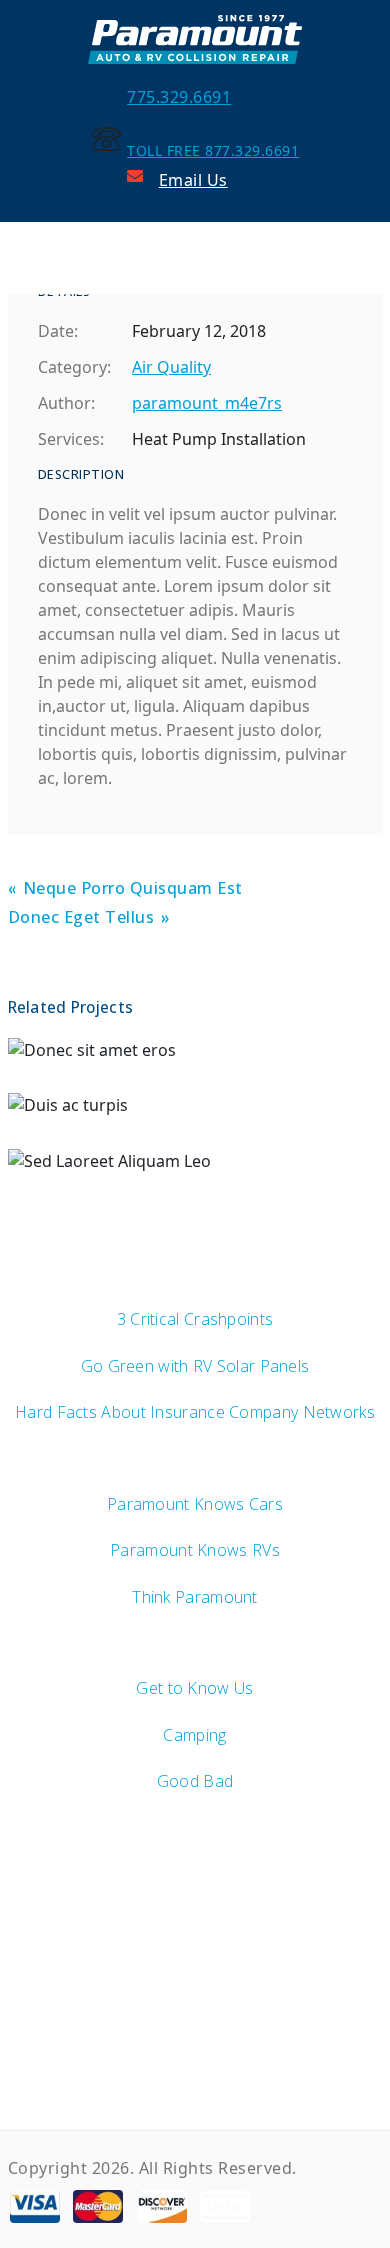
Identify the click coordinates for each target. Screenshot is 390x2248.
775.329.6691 (179, 97)
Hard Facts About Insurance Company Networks (195, 1412)
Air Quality (171, 367)
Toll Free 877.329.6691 (213, 150)
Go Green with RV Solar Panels (195, 1366)
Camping (194, 1735)
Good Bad (195, 1781)
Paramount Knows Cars (195, 1504)
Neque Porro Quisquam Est (133, 889)
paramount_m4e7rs (207, 403)
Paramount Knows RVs (195, 1550)
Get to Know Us (194, 1688)
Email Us (193, 180)
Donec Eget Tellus (81, 918)
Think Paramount (195, 1597)
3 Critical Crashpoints (195, 1319)
